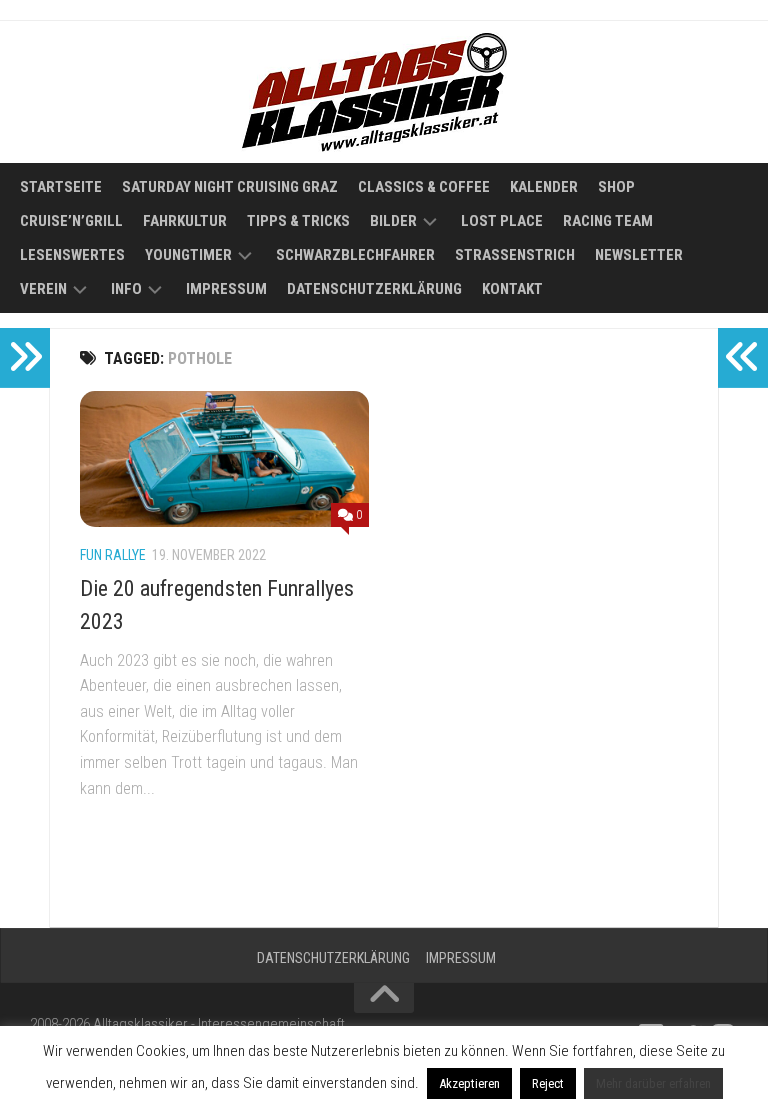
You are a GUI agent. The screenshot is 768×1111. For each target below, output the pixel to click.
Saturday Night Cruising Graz (230, 187)
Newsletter (639, 255)
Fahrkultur (185, 221)
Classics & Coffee (424, 187)
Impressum (226, 289)
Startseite (61, 187)
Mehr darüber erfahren (653, 1083)
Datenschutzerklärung (374, 289)
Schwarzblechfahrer (355, 255)
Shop (616, 187)
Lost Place (502, 221)
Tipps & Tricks (298, 221)
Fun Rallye (113, 555)
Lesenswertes (72, 255)
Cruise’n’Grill (71, 221)
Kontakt (512, 289)
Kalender (544, 187)
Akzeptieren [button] (469, 1083)
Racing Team (608, 221)
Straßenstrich (515, 255)
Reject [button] (548, 1083)
